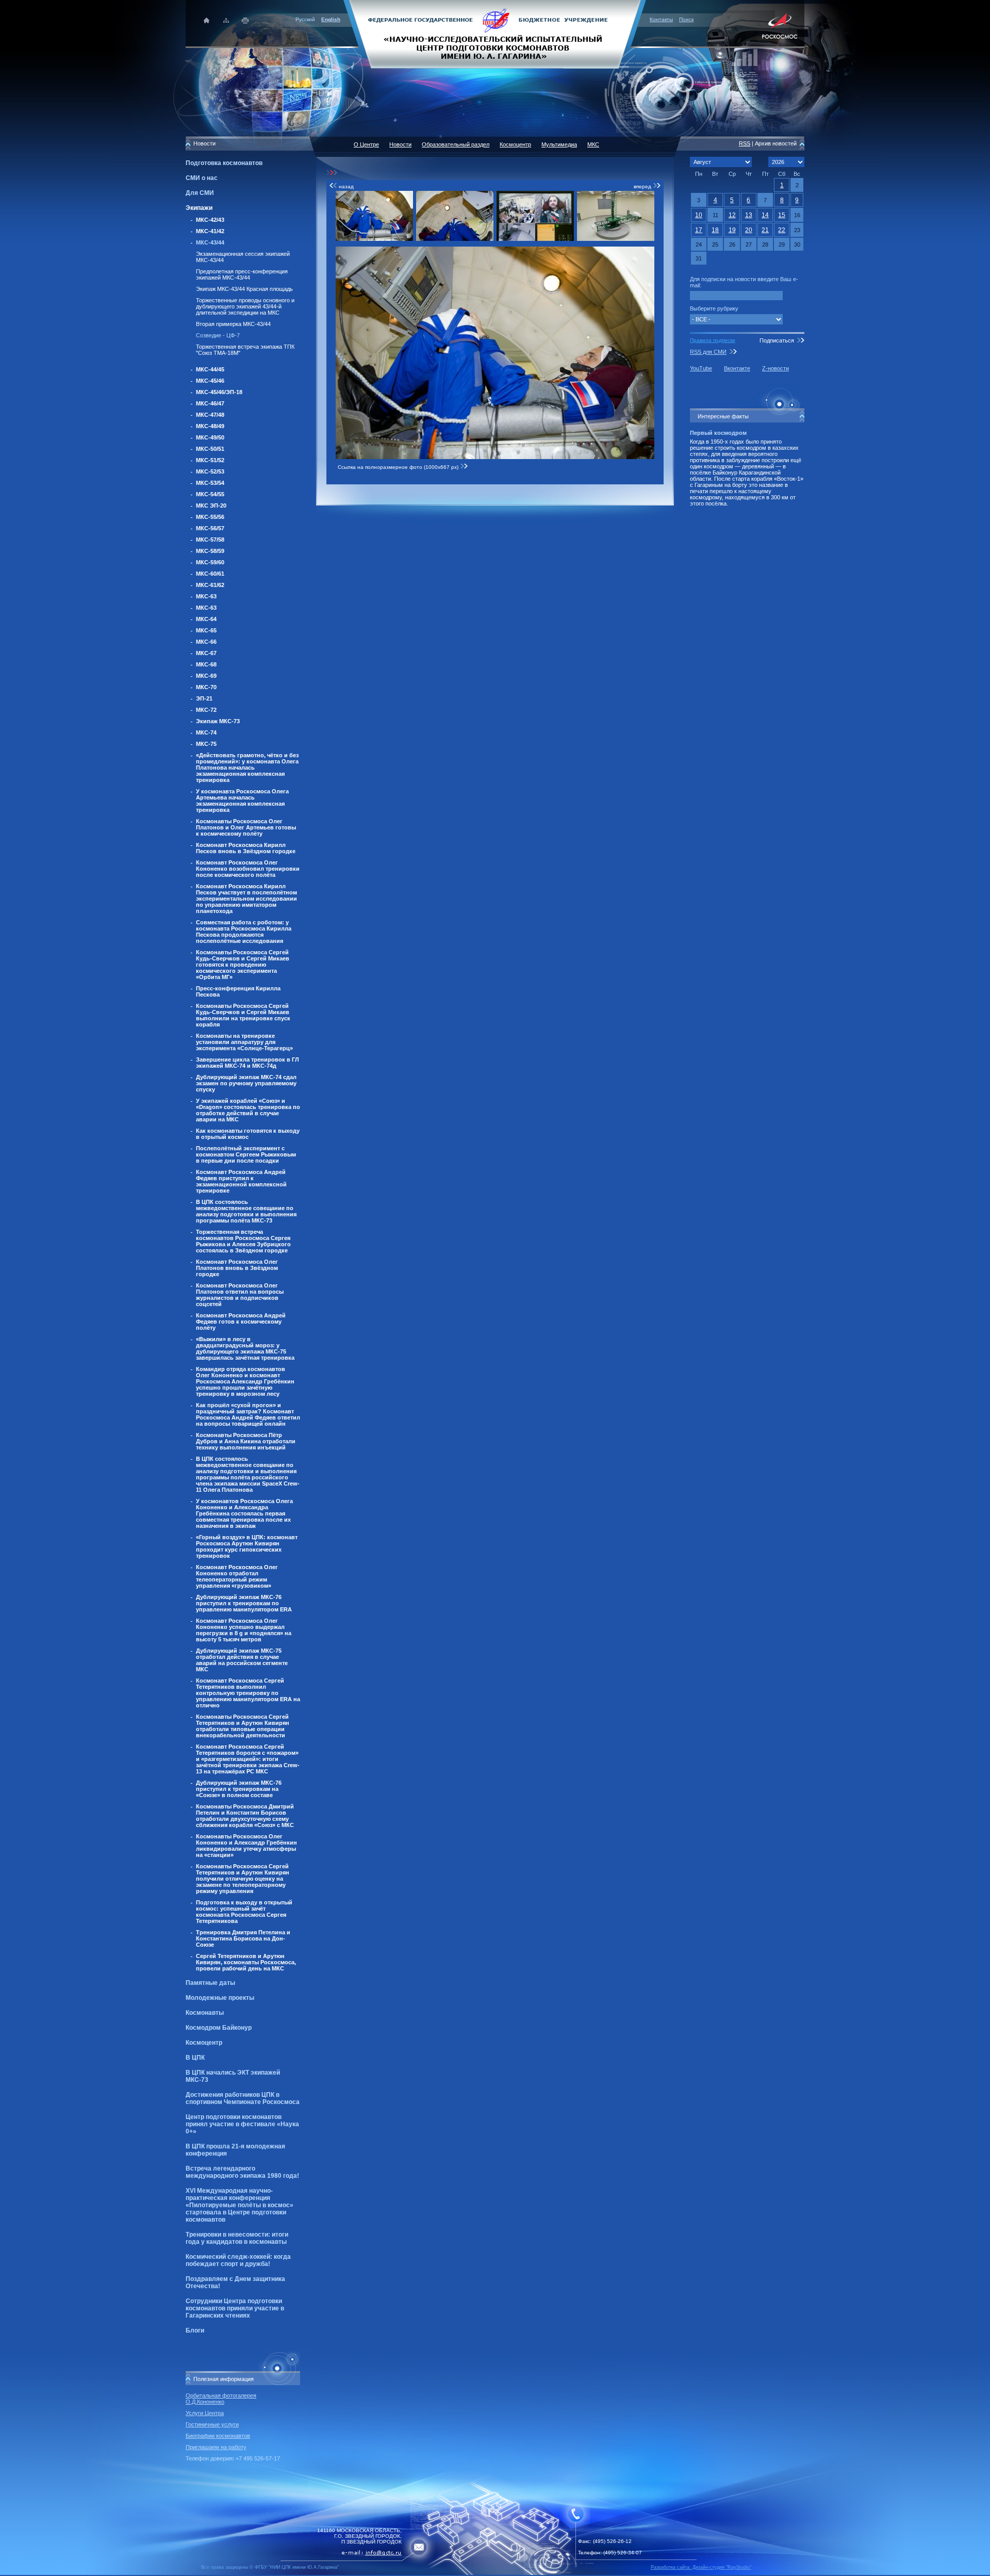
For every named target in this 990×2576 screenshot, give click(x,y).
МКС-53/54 (210, 483)
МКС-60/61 (210, 574)
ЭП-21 (204, 698)
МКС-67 (206, 653)
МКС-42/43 (210, 220)
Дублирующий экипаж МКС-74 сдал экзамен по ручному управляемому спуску (246, 1083)
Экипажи (199, 208)
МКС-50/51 (210, 449)
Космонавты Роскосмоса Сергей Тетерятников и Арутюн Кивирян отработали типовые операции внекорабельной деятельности (243, 1726)
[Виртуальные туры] (495, 2573)
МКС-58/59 (210, 551)
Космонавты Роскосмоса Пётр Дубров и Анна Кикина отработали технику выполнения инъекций (246, 1441)
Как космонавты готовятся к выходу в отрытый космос (248, 1134)
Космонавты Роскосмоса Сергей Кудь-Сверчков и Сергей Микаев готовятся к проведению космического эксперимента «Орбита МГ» (243, 965)
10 (699, 215)
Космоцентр (204, 2043)
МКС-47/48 (210, 415)
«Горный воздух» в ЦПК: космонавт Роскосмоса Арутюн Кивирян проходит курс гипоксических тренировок (247, 1546)
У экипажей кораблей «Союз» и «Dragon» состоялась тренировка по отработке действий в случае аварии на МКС (248, 1110)
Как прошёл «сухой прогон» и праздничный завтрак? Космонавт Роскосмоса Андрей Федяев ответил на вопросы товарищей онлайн (248, 1414)
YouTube (701, 368)
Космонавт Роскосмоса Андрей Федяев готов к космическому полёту (241, 1322)
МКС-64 (206, 619)
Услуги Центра (205, 2413)
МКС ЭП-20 (211, 506)
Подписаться (777, 340)
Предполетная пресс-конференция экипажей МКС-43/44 (242, 274)
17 (699, 230)
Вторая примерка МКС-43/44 (233, 324)
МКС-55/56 (210, 517)
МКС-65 (206, 630)
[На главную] (495, 34)
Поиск (686, 19)
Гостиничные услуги (212, 2424)
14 (765, 215)
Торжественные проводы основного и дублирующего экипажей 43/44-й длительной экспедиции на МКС (245, 306)
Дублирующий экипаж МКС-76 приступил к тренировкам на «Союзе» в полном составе (239, 1789)
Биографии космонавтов (218, 2436)
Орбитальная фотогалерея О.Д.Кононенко (221, 2399)
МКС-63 (206, 596)
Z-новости (775, 368)
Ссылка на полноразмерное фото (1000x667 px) (399, 467)
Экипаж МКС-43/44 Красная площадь (244, 289)
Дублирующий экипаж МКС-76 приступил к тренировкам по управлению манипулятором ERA (244, 1603)
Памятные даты (210, 1983)
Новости (400, 144)
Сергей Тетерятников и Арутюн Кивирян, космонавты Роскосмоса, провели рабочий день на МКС (246, 1962)
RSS (745, 143)
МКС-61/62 (210, 585)
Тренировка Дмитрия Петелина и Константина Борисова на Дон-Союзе (243, 1938)
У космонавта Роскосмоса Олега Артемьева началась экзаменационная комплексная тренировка (242, 801)
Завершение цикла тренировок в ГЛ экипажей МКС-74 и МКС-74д (247, 1063)
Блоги (195, 2330)
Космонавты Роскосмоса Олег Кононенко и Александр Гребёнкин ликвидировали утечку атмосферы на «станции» (246, 1846)
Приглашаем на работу (216, 2447)
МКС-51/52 (210, 460)
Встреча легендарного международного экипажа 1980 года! (242, 2172)
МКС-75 (206, 744)
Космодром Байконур (219, 2028)
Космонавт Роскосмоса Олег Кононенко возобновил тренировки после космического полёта (248, 869)
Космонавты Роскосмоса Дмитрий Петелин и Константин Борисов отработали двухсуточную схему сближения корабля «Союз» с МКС (245, 1816)
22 (782, 230)
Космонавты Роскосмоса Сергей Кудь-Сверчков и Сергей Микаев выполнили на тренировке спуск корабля (243, 1015)
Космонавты (205, 2013)
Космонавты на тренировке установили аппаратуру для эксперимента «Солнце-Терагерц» (244, 1042)
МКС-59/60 (210, 562)
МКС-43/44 (210, 242)
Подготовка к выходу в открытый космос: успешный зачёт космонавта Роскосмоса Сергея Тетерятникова (244, 1912)
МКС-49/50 (210, 437)
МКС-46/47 (210, 403)
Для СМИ (200, 193)
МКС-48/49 (210, 426)
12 (732, 215)
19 (732, 230)
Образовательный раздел (456, 144)
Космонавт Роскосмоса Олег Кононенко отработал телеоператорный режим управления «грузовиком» (237, 1576)
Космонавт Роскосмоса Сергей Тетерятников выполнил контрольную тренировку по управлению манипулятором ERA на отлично (248, 1693)
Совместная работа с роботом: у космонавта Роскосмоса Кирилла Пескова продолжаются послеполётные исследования (244, 932)
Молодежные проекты (220, 1998)
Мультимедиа (559, 144)
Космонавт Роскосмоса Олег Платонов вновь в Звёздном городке (237, 1268)
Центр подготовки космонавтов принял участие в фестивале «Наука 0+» (242, 2124)
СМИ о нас (202, 178)
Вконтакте (737, 368)
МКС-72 (206, 710)
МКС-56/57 (210, 528)
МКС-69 (206, 676)
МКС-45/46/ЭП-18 (219, 392)
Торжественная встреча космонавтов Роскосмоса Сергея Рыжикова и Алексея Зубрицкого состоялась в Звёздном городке (243, 1241)
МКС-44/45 (210, 369)
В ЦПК (195, 2058)
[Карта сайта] (226, 20)
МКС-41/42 (210, 231)
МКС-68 (206, 664)
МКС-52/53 (210, 471)
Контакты (661, 19)
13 (749, 215)
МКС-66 (206, 642)
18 (715, 230)
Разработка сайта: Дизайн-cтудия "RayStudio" (701, 2567)
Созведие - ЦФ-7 (218, 335)
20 (749, 230)
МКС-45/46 (210, 381)
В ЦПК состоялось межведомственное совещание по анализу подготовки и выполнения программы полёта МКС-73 (246, 1211)
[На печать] (246, 20)
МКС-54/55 (210, 494)
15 (782, 215)
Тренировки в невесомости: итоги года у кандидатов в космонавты (237, 2238)
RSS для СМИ (708, 352)
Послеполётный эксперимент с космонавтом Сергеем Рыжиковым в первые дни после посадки (246, 1154)
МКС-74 (206, 732)
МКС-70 (206, 687)
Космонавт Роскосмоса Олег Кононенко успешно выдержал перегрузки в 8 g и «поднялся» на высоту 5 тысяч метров (244, 1630)
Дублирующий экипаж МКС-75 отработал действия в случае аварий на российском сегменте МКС (242, 1660)
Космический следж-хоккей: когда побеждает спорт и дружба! (238, 2260)
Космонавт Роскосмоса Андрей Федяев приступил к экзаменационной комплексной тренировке (241, 1181)
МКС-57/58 (210, 540)
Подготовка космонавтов (224, 163)
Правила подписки (713, 340)
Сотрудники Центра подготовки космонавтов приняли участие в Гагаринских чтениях (235, 2308)
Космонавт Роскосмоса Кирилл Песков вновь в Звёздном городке (246, 848)
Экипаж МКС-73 (218, 721)
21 (765, 230)
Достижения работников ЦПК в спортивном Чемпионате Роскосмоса (243, 2098)
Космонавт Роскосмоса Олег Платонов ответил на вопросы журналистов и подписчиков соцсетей (240, 1295)
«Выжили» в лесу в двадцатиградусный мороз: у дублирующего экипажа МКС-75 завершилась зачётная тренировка (245, 1348)
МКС (593, 144)
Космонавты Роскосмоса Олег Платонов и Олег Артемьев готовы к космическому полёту (246, 827)
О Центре (366, 144)
